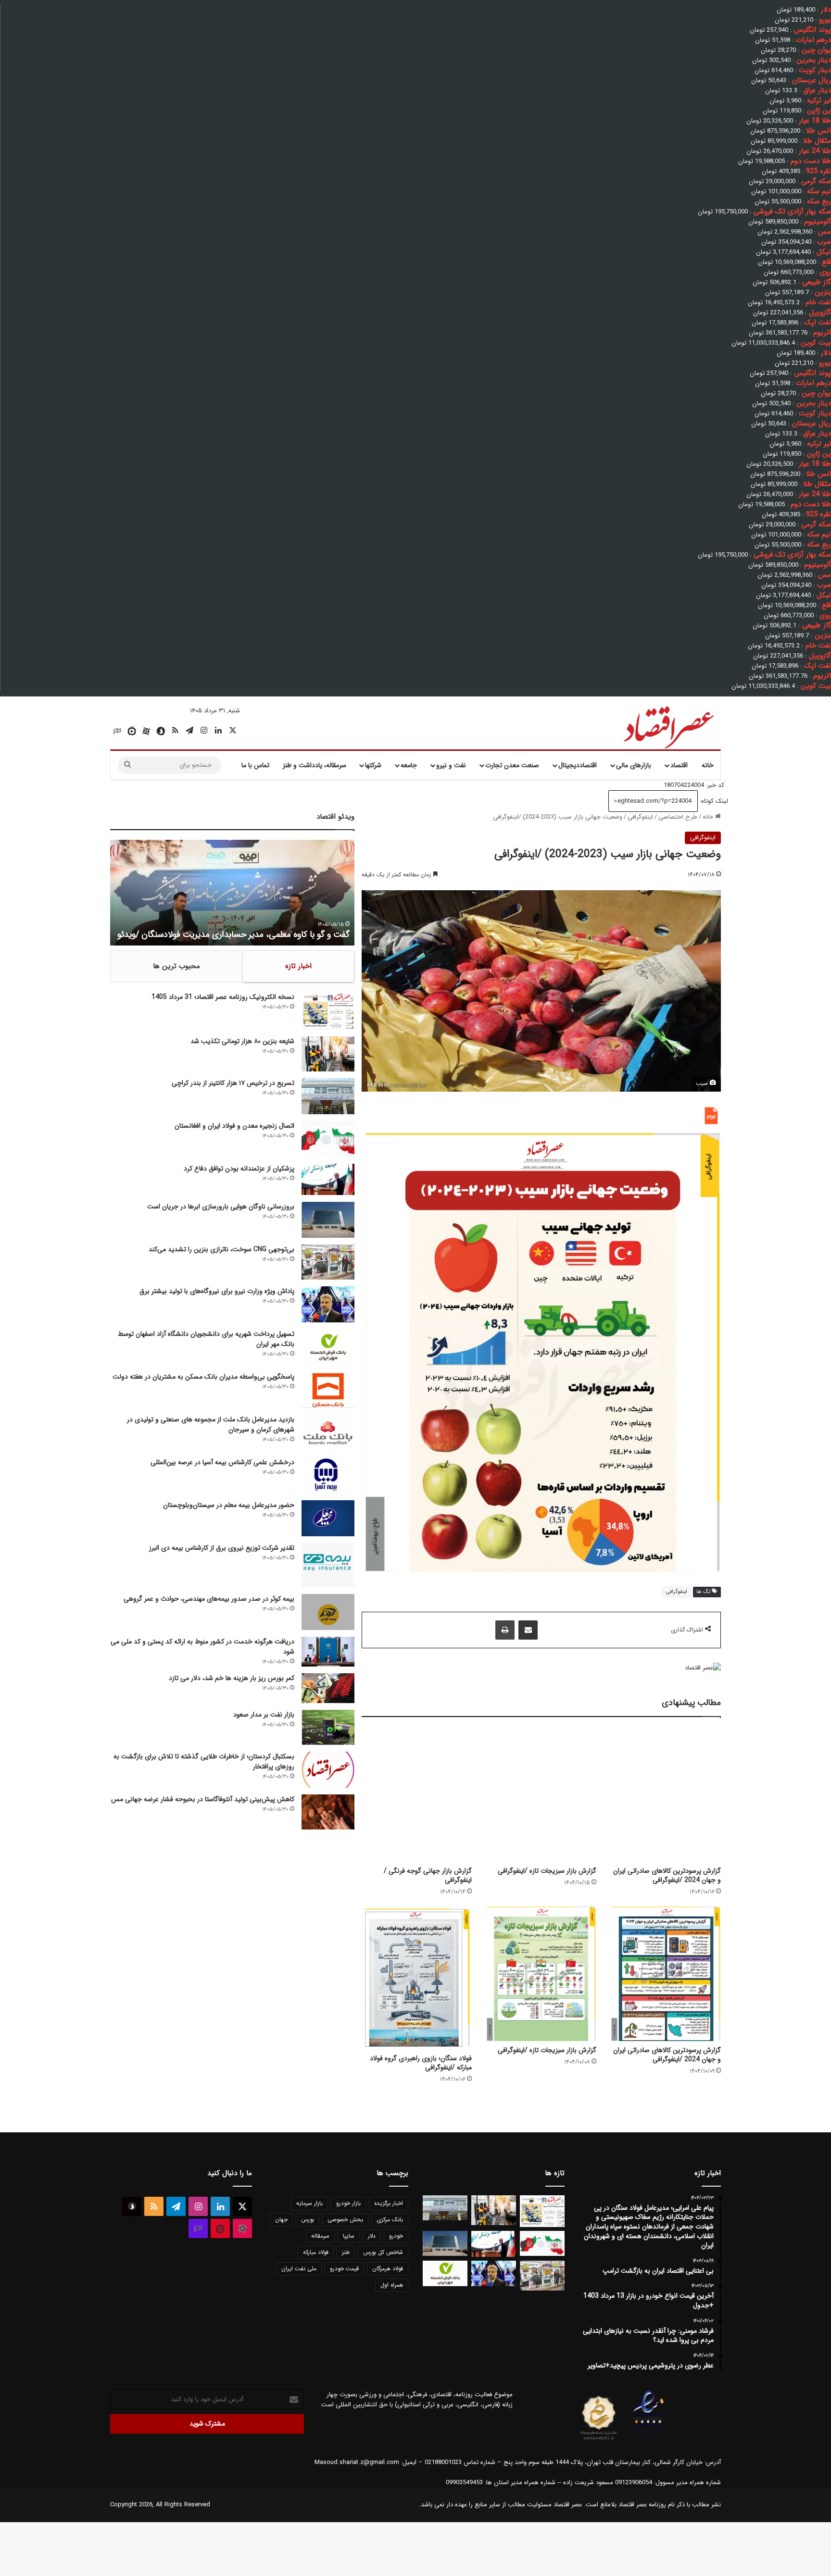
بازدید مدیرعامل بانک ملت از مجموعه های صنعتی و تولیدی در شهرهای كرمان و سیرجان (211, 1425)
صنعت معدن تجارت (512, 765)
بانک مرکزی (390, 2220)
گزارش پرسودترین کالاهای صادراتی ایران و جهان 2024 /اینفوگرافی (667, 1875)
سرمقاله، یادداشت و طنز (315, 765)
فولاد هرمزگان (388, 2269)
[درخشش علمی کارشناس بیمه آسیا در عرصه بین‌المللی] (328, 1475)
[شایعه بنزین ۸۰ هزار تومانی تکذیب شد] (328, 1054)
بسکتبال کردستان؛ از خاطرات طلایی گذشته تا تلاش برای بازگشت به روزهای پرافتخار (204, 1761)
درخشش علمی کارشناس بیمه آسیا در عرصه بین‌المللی (222, 1462)
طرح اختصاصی (678, 817)
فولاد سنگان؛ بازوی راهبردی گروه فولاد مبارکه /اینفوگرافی (421, 2063)
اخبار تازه (298, 966)
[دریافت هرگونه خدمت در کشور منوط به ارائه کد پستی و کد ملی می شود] (328, 1652)
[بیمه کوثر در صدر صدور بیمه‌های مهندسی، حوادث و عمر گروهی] (328, 1612)
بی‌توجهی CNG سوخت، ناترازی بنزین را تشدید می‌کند (221, 1249)
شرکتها (373, 765)
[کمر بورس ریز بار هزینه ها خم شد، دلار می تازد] (328, 1688)
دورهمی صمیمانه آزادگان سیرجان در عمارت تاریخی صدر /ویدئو (243, 934)
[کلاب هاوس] (117, 731)
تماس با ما (255, 765)
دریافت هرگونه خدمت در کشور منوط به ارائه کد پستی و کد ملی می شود (202, 1647)
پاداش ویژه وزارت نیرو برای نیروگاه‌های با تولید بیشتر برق (217, 1291)
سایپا (349, 2236)
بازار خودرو (348, 2203)
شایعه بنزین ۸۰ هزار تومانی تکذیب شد (242, 1041)
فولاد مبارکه (316, 2252)
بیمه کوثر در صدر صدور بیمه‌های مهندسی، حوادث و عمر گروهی (209, 1599)
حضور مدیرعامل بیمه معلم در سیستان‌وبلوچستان (229, 1505)
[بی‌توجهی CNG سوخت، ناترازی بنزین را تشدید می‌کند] (328, 1262)
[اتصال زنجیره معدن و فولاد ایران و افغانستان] (328, 1139)
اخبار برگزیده (389, 2203)
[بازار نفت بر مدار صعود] (328, 1727)
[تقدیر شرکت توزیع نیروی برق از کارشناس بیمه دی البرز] (328, 1565)
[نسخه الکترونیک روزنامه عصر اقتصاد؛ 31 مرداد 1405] (328, 1011)
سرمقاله (320, 2236)
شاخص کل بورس (383, 2252)
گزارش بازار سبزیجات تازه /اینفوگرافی (547, 1871)
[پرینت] (505, 1630)
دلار (372, 2236)
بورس (308, 2220)
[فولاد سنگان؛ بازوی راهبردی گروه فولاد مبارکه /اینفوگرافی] (417, 1978)
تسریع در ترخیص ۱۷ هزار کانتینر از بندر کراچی (233, 1083)
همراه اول (392, 2285)
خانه (708, 765)
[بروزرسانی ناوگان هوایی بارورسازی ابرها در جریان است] (328, 1220)
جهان (281, 2220)
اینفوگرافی (640, 817)
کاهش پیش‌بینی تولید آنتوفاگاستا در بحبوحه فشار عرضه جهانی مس (203, 1799)
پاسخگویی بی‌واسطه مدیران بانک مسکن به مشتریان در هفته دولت (203, 1377)
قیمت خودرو (344, 2269)
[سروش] (161, 731)
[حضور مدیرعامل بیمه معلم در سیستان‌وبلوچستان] (328, 1518)
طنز (346, 2252)
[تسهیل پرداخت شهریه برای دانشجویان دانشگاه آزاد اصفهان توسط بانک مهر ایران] (328, 1347)
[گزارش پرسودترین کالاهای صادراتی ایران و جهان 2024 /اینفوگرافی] (666, 1794)
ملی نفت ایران (299, 2269)
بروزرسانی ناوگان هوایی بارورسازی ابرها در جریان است (221, 1207)
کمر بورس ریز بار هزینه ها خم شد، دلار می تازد (232, 1678)
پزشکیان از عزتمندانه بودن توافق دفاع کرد (239, 1169)
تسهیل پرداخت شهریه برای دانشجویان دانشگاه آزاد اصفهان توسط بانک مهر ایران (206, 1339)
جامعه (409, 765)
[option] (232, 893)
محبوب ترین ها (176, 966)
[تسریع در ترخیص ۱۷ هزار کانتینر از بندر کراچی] (328, 1096)
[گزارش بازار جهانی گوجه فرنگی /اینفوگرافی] (417, 1794)
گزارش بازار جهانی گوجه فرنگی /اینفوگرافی (428, 1875)
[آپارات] (146, 731)
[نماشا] (132, 731)
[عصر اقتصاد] (668, 725)
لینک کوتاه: (713, 801)
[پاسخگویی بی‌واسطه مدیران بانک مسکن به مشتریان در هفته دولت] (328, 1390)
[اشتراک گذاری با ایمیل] (528, 1630)
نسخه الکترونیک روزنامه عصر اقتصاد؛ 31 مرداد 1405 (223, 997)
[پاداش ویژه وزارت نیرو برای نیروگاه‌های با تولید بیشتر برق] (328, 1304)
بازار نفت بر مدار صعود (264, 1715)
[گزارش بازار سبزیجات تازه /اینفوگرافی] (541, 1794)
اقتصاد (679, 765)
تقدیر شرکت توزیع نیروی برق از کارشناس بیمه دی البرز (222, 1548)
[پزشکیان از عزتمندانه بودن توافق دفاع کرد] (328, 1179)
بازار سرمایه (309, 2203)
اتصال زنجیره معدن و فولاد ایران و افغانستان (234, 1126)
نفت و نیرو (451, 765)
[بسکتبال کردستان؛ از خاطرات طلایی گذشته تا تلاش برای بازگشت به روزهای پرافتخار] (328, 1770)
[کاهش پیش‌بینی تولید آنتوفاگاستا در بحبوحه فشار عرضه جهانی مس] (328, 1812)
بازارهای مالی (634, 765)
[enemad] (649, 2440)
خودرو (396, 2236)
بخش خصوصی (345, 2220)
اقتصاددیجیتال (578, 765)
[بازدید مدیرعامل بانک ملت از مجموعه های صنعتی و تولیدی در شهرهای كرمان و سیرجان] (328, 1433)
